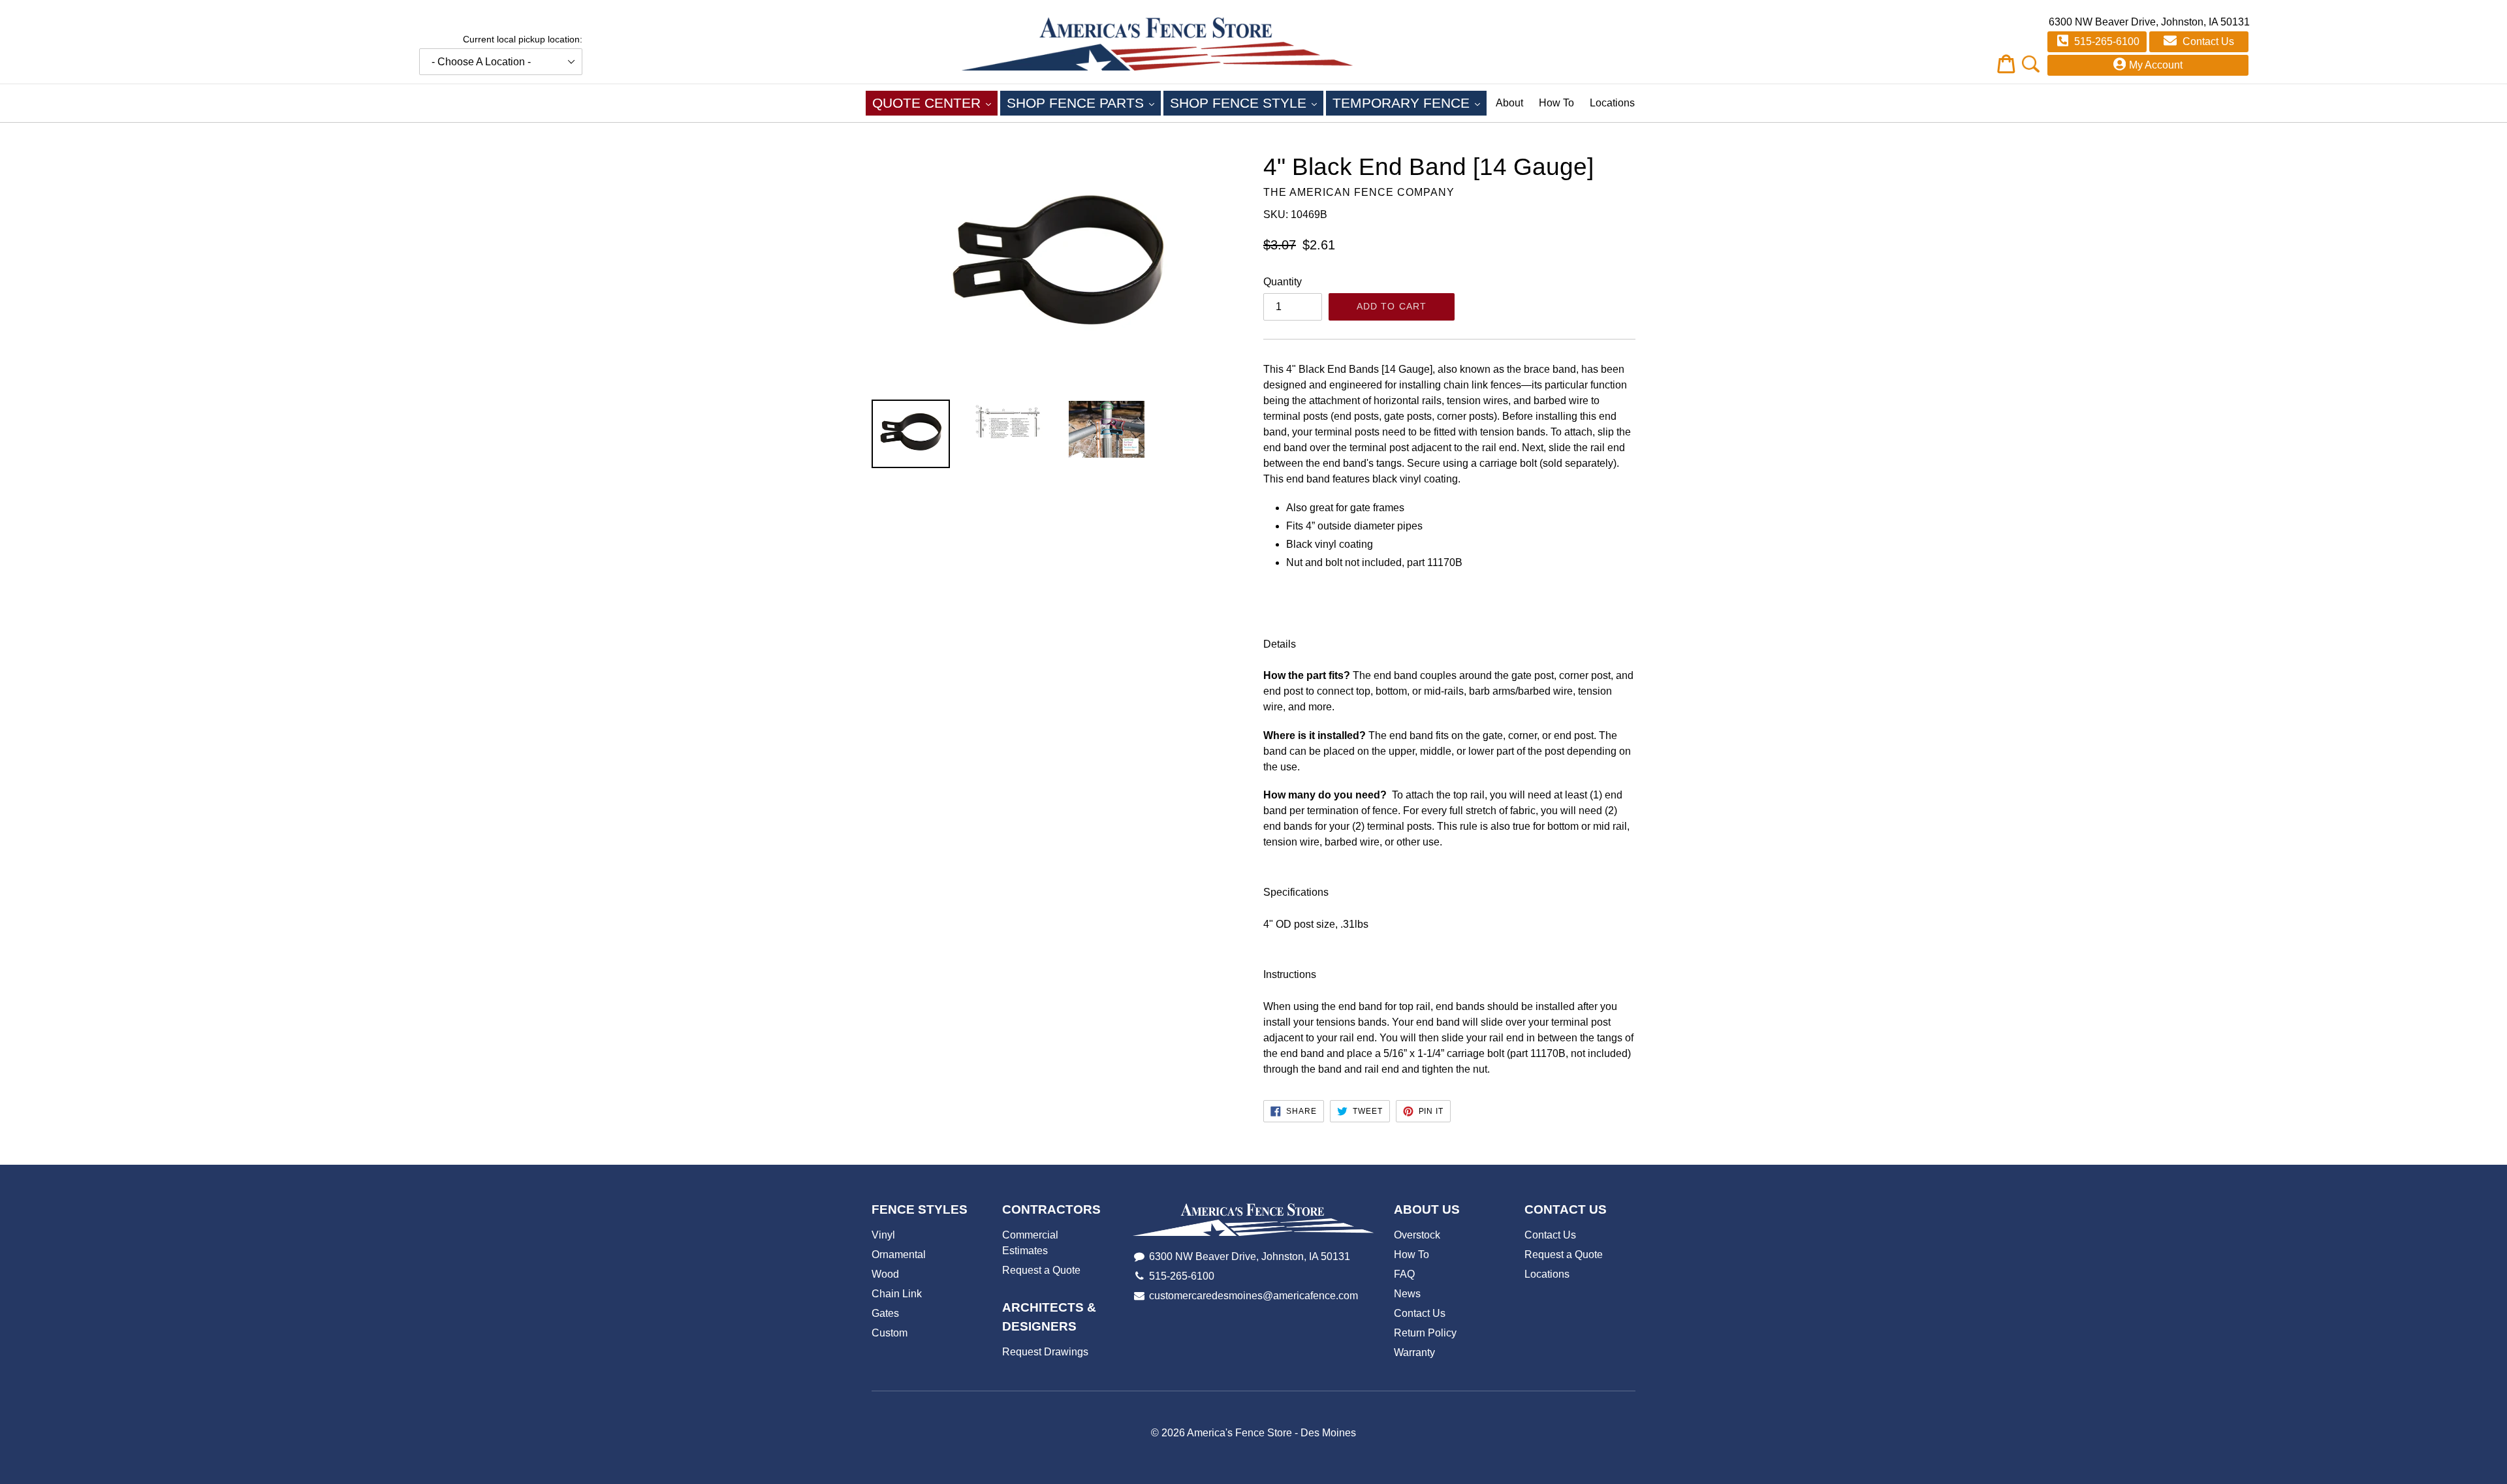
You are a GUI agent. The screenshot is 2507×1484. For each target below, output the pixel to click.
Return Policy (1425, 1333)
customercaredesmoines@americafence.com (1253, 1296)
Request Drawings (1045, 1352)
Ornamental (899, 1255)
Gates (885, 1313)
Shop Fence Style (1247, 103)
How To (1556, 103)
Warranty (1414, 1352)
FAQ (1404, 1274)
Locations (1612, 103)
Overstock (1417, 1235)
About (1509, 103)
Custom (890, 1333)
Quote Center (935, 103)
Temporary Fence (1410, 103)
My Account (2156, 65)
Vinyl (883, 1235)
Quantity (1283, 282)
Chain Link (897, 1294)
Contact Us (2207, 41)
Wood (885, 1274)
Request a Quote (1041, 1270)
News (1407, 1294)
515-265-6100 (2105, 41)
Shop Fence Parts (1084, 103)
